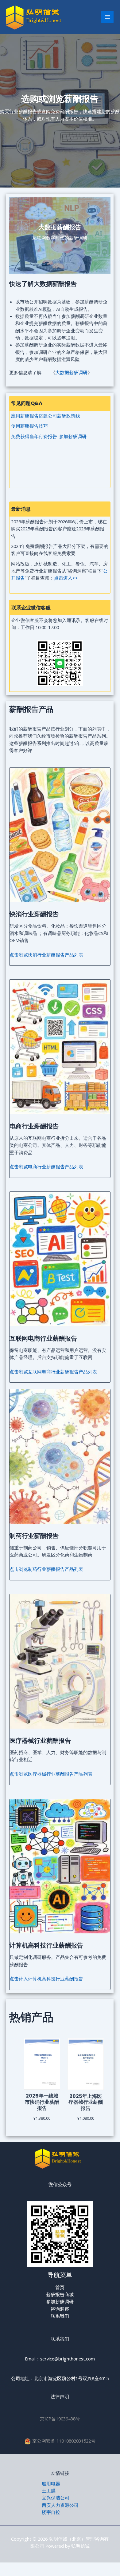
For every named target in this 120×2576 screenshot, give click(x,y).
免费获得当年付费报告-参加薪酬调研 (49, 436)
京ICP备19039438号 (60, 2419)
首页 (60, 2287)
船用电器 (51, 2483)
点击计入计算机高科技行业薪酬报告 (46, 1979)
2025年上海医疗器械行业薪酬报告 (86, 2102)
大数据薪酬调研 (71, 372)
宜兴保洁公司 (56, 2498)
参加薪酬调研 (60, 2301)
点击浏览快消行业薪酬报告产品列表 (46, 955)
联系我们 (60, 2316)
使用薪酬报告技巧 (29, 426)
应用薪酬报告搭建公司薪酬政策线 (46, 416)
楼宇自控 (51, 2512)
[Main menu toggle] (107, 17)
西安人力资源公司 (60, 2505)
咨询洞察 (60, 2309)
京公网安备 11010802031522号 (64, 2441)
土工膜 (49, 2491)
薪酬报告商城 (60, 2294)
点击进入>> (66, 578)
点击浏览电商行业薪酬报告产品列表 (46, 1167)
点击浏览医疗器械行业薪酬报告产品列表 (51, 1774)
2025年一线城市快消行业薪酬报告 (42, 2102)
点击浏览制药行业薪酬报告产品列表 (46, 1569)
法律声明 (60, 2396)
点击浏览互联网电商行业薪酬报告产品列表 (53, 1372)
